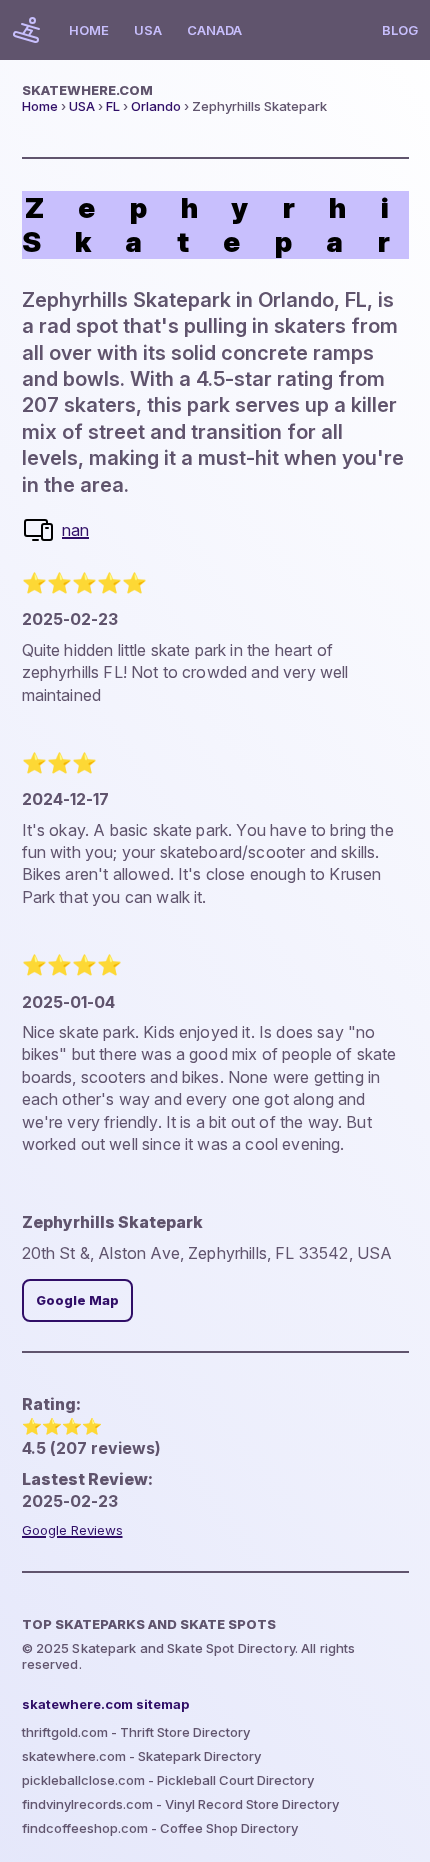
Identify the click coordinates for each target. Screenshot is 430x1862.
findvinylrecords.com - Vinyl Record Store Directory (180, 1804)
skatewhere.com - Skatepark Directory (141, 1756)
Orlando (156, 106)
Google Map (77, 1300)
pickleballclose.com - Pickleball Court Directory (168, 1780)
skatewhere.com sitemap (105, 1704)
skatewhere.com (87, 90)
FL (113, 106)
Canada (214, 30)
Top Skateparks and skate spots (149, 1624)
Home (89, 30)
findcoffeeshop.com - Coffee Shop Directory (160, 1828)
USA (148, 30)
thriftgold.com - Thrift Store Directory (136, 1732)
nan (75, 530)
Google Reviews (72, 1530)
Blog (400, 30)
